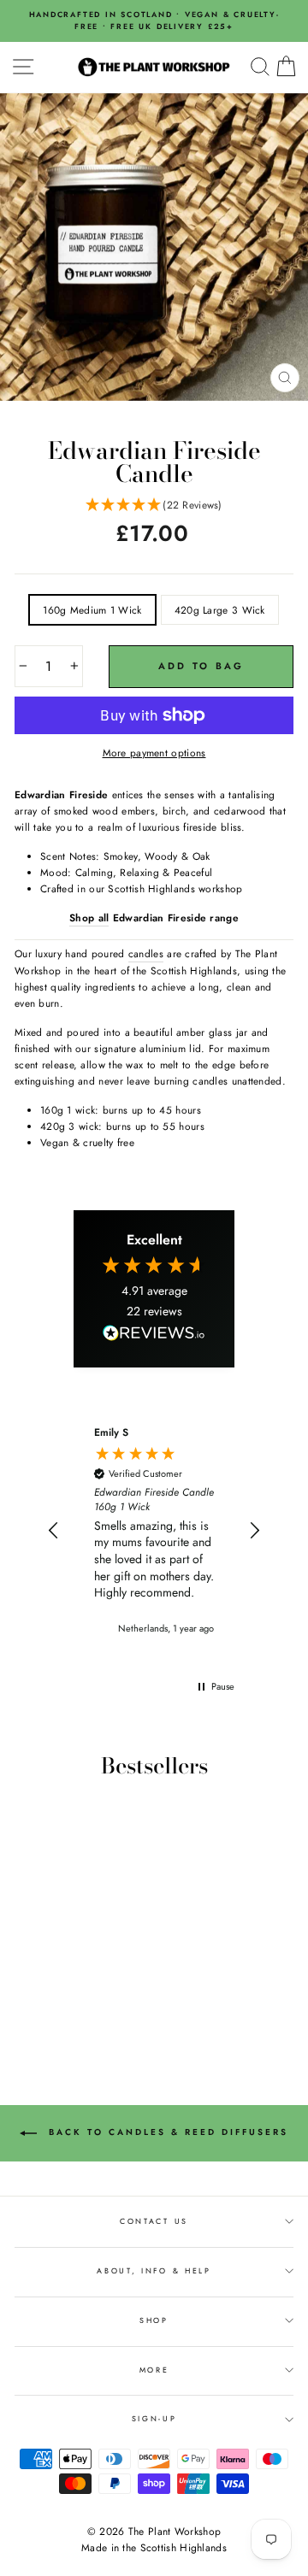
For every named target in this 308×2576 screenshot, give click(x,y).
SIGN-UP (154, 2418)
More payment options (154, 753)
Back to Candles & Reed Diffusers (166, 2132)
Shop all (89, 917)
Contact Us (154, 2221)
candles (146, 953)
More (154, 2370)
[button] (154, 506)
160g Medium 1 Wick (92, 610)
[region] (154, 1531)
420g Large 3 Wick (220, 610)
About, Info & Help (154, 2270)
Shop (154, 2320)
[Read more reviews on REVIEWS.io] (154, 1336)
